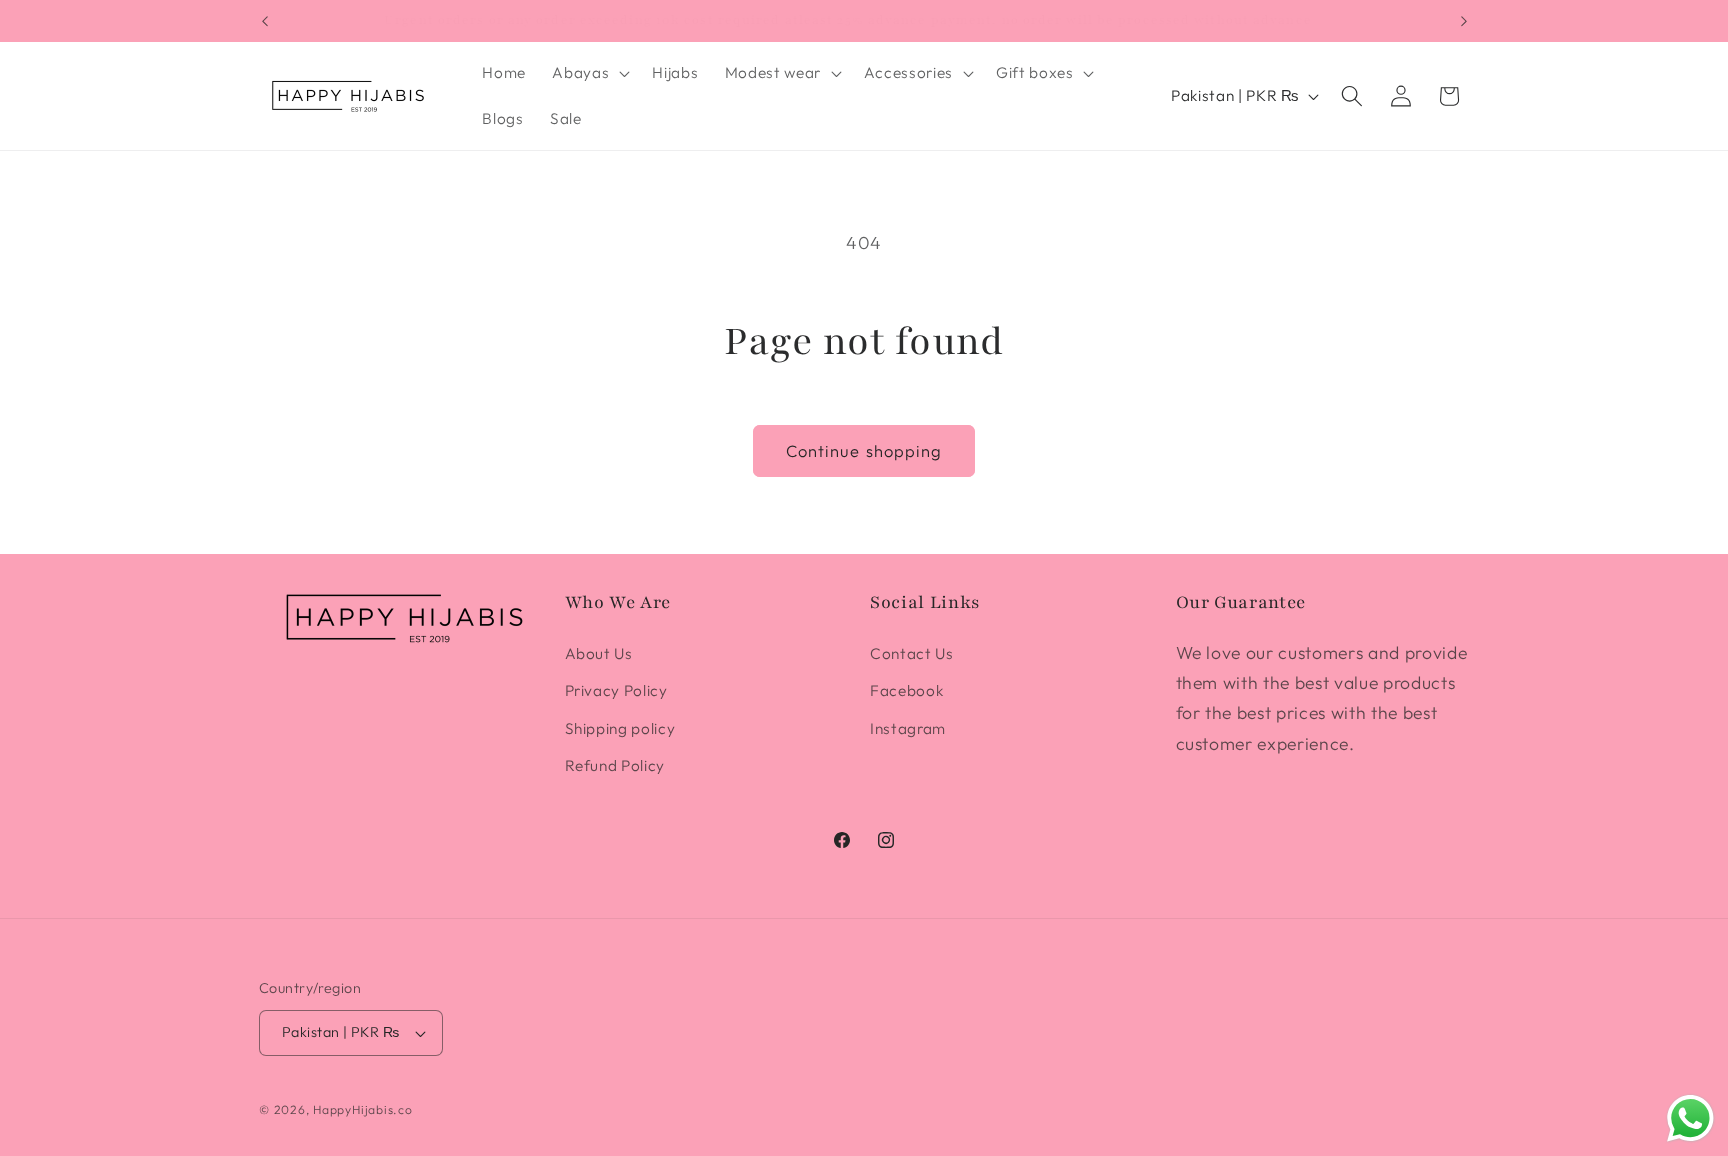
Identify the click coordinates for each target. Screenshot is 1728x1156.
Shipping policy (620, 728)
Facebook (906, 690)
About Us (599, 653)
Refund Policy (615, 765)
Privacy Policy (616, 690)
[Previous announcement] (265, 21)
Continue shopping (864, 450)
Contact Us (912, 653)
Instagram (908, 728)
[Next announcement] (1464, 21)
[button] (589, 73)
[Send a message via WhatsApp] (1690, 1118)
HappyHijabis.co (363, 1109)
